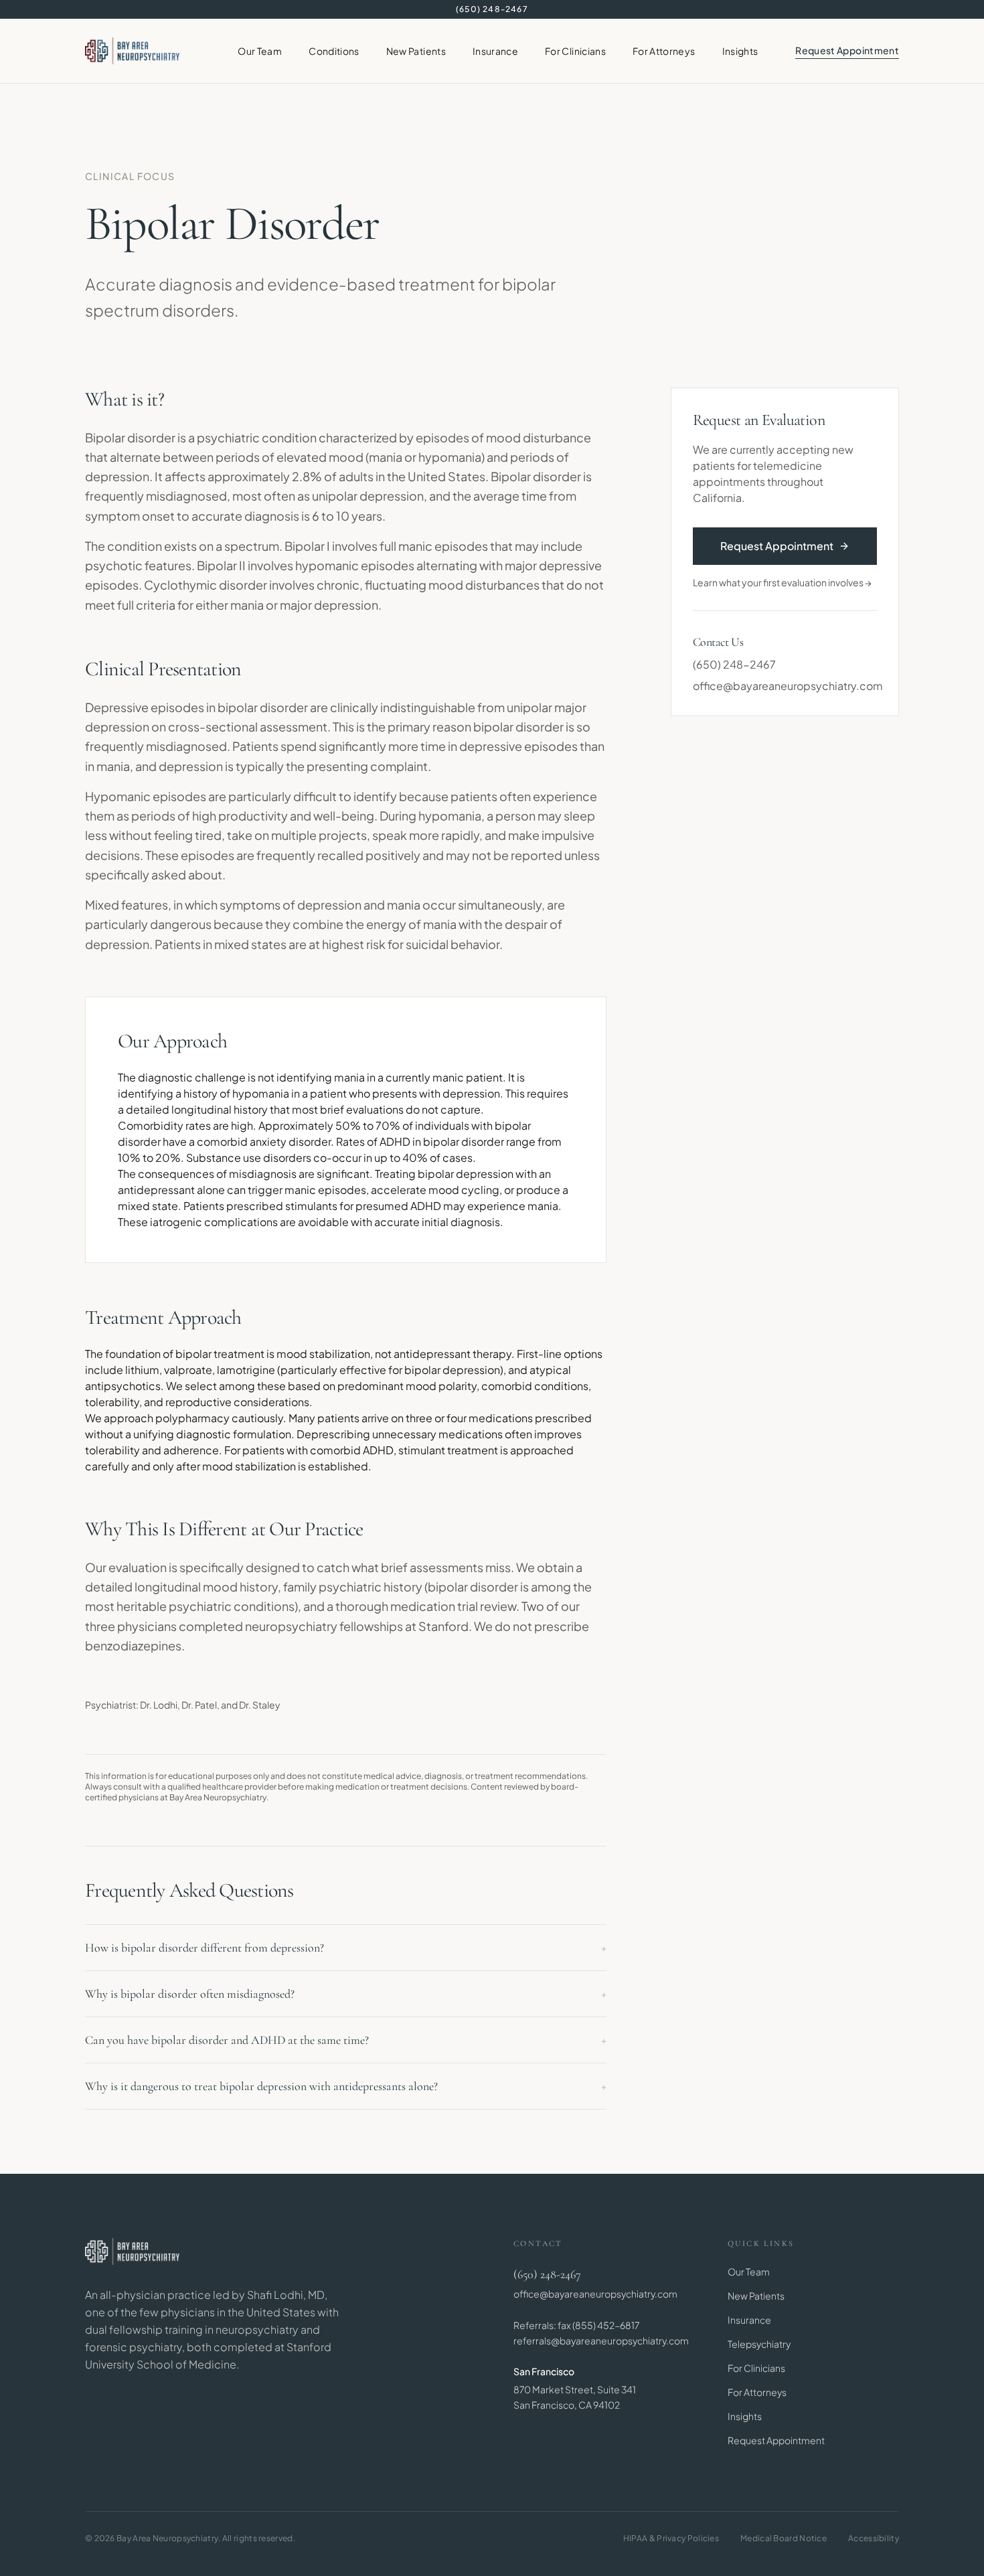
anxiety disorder (290, 1141)
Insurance (495, 51)
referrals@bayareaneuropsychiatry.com (601, 2340)
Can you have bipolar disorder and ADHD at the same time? (346, 2040)
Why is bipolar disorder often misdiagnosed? (346, 1994)
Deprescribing (333, 1434)
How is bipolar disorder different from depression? (346, 1948)
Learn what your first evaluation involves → (782, 582)
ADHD (395, 1141)
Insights (740, 51)
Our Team (260, 51)
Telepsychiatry (759, 2344)
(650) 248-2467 (492, 9)
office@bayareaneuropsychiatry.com (785, 686)
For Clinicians (575, 51)
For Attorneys (664, 51)
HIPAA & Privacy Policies (671, 2538)
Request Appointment (847, 50)
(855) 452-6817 (606, 2325)
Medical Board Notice (784, 2538)
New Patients (416, 51)
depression (392, 496)
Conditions (334, 51)
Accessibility (874, 2538)
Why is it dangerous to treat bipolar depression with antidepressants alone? (346, 2086)
